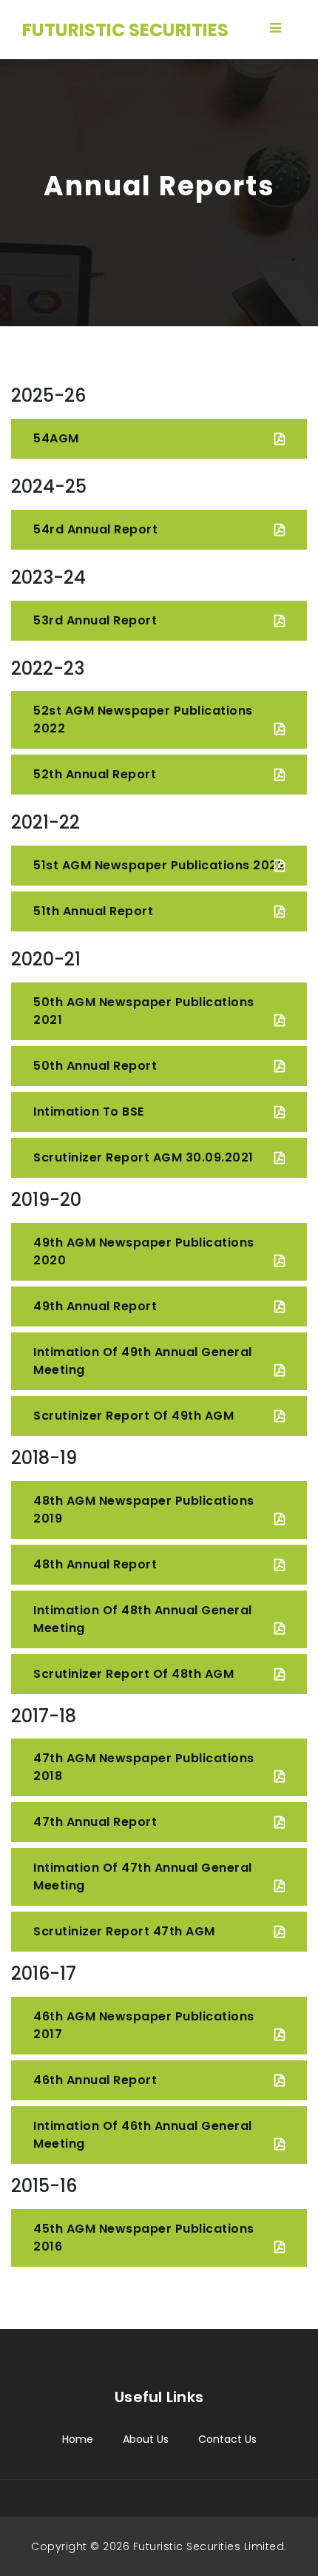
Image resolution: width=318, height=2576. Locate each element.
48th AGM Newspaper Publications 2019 (144, 1510)
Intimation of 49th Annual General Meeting (143, 1361)
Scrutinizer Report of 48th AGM (133, 1674)
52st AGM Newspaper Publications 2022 (143, 719)
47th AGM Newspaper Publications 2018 (144, 1767)
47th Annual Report (95, 1822)
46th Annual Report (95, 2080)
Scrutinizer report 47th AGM (124, 1931)
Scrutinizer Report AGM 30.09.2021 (143, 1157)
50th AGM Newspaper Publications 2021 (144, 1011)
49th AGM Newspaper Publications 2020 (144, 1251)
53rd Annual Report (95, 620)
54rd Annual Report (95, 529)
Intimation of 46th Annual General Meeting (143, 2135)
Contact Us (227, 2439)
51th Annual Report (93, 911)
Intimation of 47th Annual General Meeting (143, 1877)
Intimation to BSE (89, 1112)
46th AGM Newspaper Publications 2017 (144, 2025)
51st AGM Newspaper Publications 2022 (159, 865)
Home (78, 2439)
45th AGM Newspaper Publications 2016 (144, 2238)
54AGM (56, 438)
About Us (146, 2439)
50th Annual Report (95, 1066)
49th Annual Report (95, 1306)
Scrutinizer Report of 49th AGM (133, 1416)
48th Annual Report (95, 1564)
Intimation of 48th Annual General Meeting (143, 1619)
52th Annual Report (95, 774)
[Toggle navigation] (275, 28)
